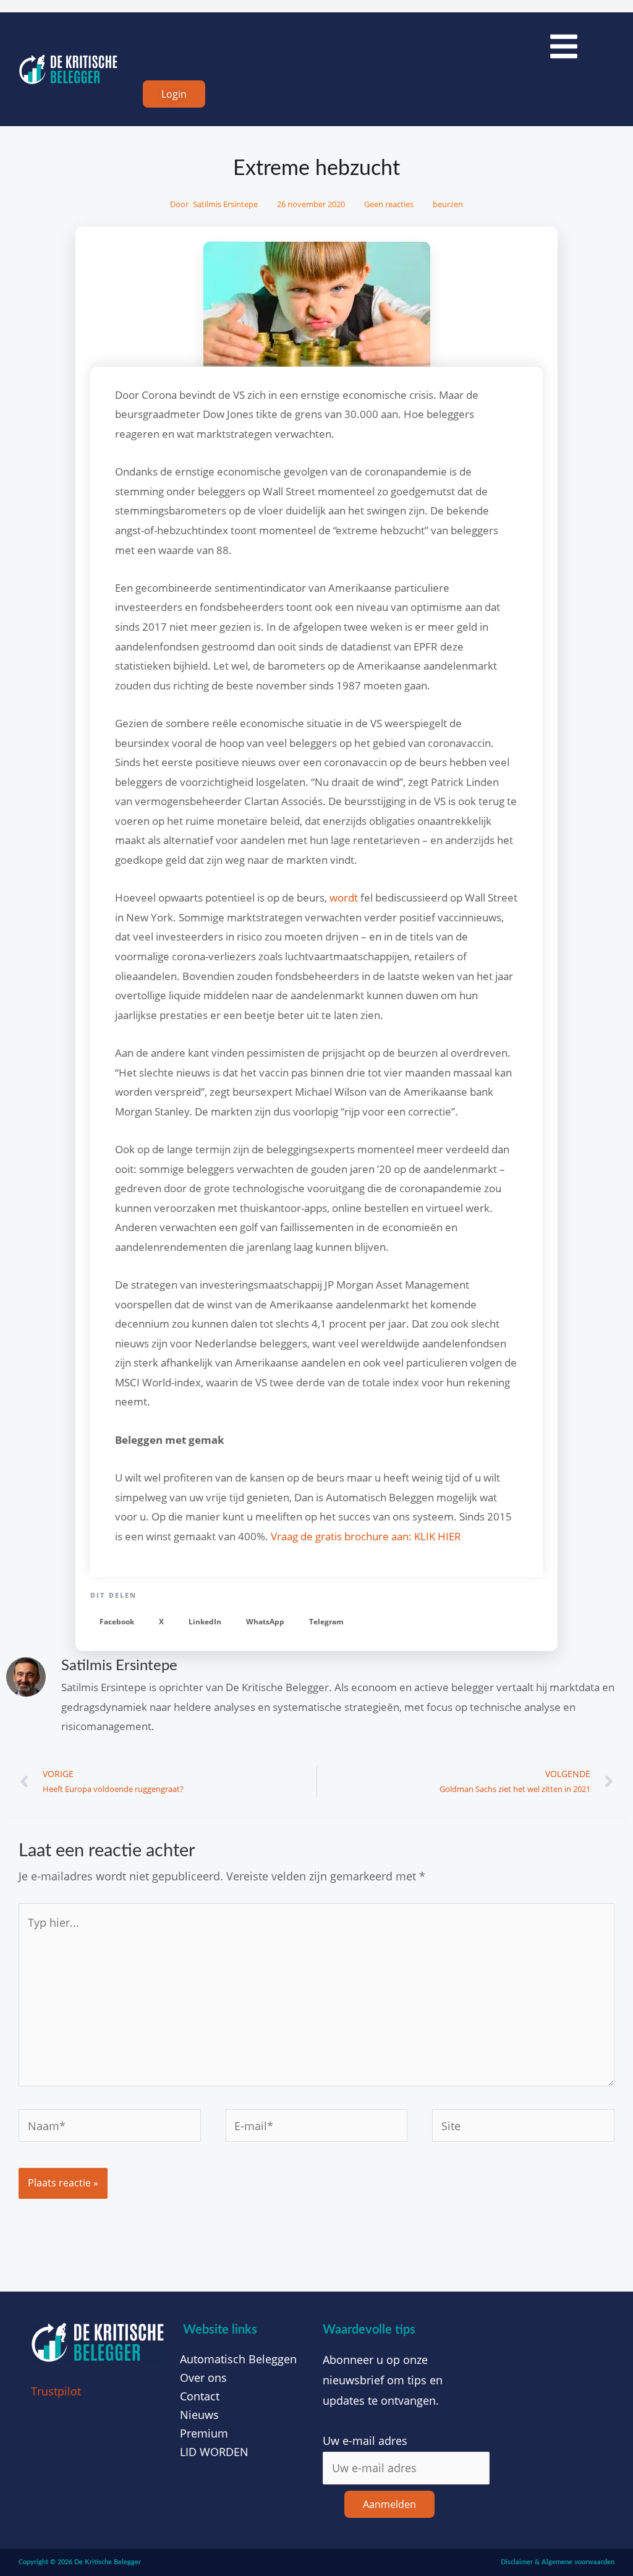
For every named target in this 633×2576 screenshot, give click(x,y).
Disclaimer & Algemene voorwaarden (558, 2562)
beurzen (448, 204)
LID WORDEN (214, 2452)
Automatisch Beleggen (238, 2359)
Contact (200, 2396)
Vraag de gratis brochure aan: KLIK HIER (366, 1536)
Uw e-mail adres (365, 2441)
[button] (117, 1622)
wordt (344, 898)
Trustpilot (56, 2391)
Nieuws (199, 2415)
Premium (204, 2433)
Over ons (203, 2378)
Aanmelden (389, 2504)
